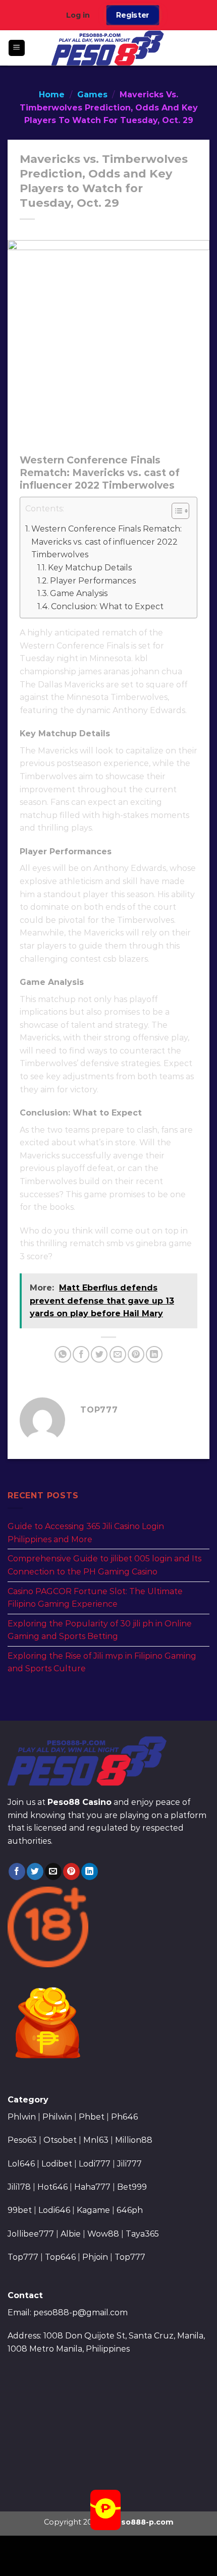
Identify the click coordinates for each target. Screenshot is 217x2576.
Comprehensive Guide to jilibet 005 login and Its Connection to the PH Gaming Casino (104, 1565)
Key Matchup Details (90, 568)
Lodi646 (54, 2210)
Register (133, 15)
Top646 (60, 2257)
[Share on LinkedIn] (154, 1354)
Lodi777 (95, 2164)
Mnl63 (96, 2140)
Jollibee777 (31, 2234)
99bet (21, 2210)
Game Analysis (79, 593)
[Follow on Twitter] (35, 1871)
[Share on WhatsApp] (63, 1354)
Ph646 (124, 2117)
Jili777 (129, 2164)
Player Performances (93, 581)
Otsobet (60, 2140)
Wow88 (103, 2234)
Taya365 (142, 2234)
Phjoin (95, 2257)
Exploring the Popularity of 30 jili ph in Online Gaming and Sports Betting (100, 1630)
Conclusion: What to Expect (107, 606)
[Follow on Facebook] (17, 1871)
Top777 (23, 2257)
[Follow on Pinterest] (71, 1871)
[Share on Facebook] (81, 1354)
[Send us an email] (53, 1871)
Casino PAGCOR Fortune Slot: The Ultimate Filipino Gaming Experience (95, 1598)
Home (52, 95)
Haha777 (92, 2187)
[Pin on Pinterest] (136, 1354)
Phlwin (22, 2117)
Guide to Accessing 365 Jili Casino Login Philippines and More (86, 1533)
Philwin (57, 2117)
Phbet (92, 2117)
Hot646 (52, 2187)
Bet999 (132, 2187)
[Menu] (17, 48)
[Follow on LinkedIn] (90, 1871)
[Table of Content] (180, 511)
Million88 (134, 2140)
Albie (71, 2234)
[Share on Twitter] (99, 1354)
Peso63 (22, 2140)
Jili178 (19, 2187)
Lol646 (21, 2164)
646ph (130, 2210)
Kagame (93, 2210)
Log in (78, 15)
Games (92, 95)
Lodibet (57, 2164)
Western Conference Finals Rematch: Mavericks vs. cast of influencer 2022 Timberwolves (106, 542)
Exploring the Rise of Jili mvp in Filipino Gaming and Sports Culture (102, 1662)
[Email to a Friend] (118, 1354)
